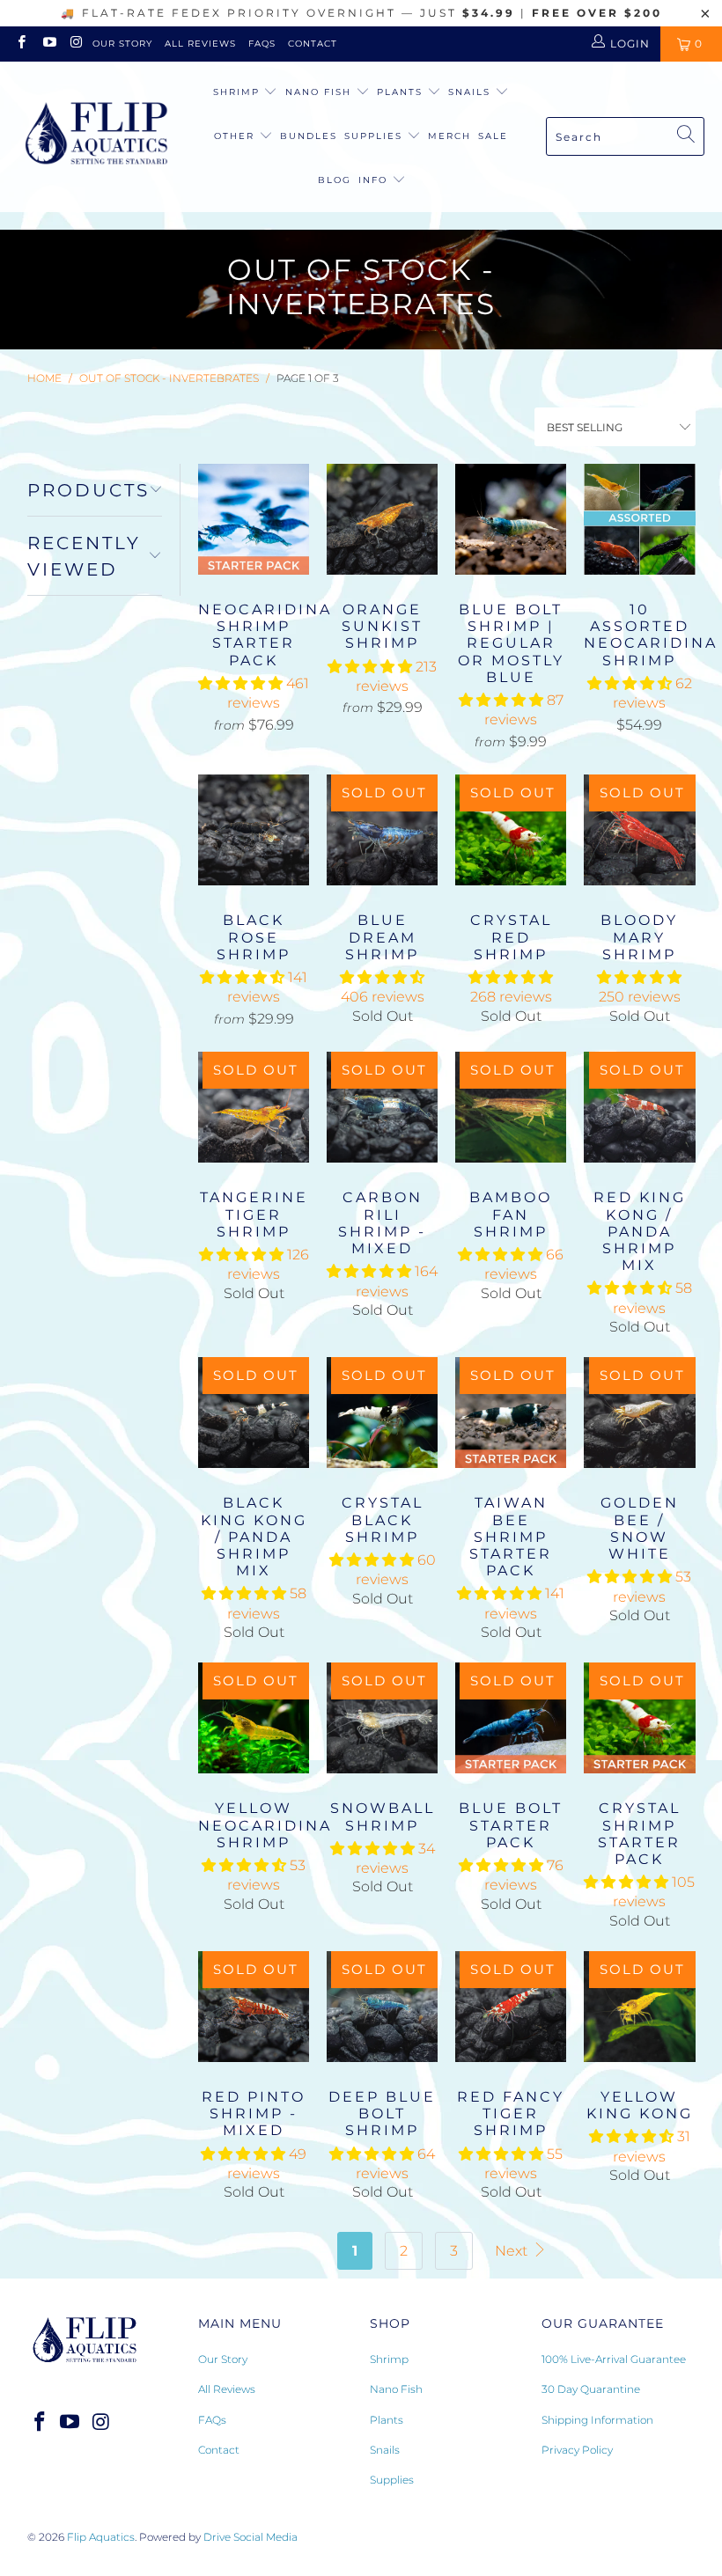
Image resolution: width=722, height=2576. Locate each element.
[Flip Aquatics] (97, 136)
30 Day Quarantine (591, 2389)
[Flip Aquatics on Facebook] (21, 44)
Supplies (376, 136)
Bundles (309, 136)
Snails (472, 92)
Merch (449, 136)
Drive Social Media (250, 2537)
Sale (493, 136)
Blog (335, 180)
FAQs (262, 44)
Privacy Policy (577, 2450)
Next (513, 2251)
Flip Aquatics (101, 2537)
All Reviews (200, 44)
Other (236, 136)
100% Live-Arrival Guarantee (614, 2359)
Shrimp (239, 92)
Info (373, 180)
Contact (313, 44)
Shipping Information (597, 2420)
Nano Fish (320, 92)
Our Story (122, 44)
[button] (240, 683)
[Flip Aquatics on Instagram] (76, 44)
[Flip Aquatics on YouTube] (48, 44)
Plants (402, 92)
